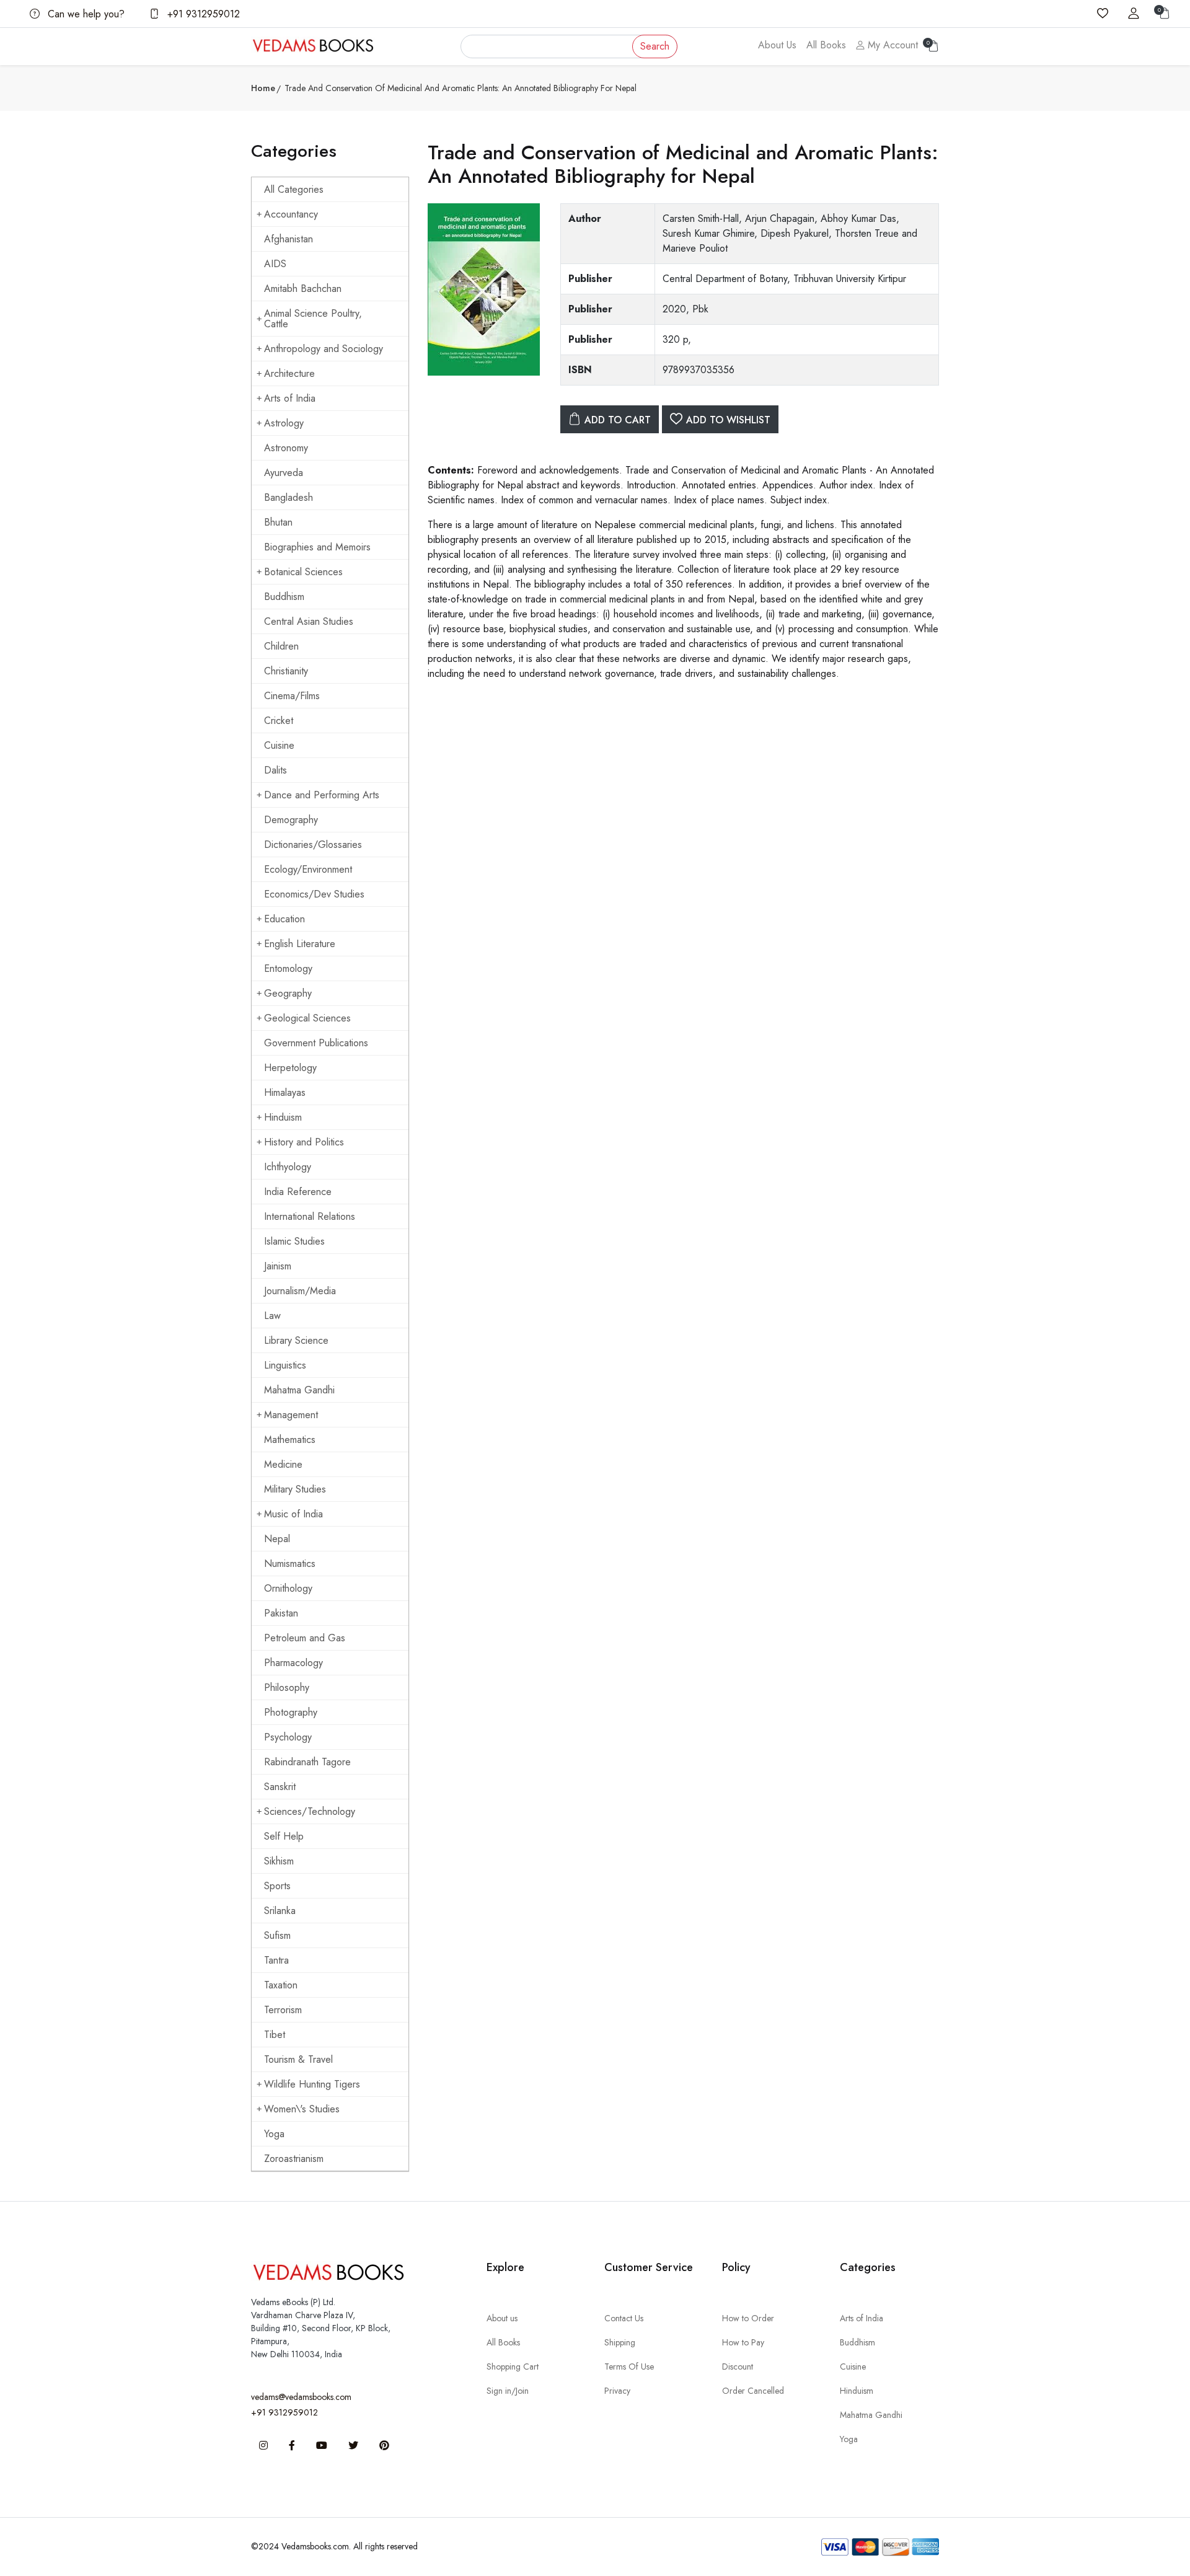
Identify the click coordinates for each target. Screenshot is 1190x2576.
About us (502, 2318)
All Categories (294, 189)
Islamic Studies (294, 1241)
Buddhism (284, 597)
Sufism (277, 1935)
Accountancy (291, 214)
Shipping (620, 2342)
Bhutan (278, 522)
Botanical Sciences (303, 572)
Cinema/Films (292, 696)
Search (655, 46)
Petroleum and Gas (305, 1638)
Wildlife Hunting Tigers (312, 2084)
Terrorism (283, 2010)
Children (281, 646)
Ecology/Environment (308, 869)
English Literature (300, 944)
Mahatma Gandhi (299, 1390)
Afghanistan (289, 239)
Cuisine (279, 745)
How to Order (748, 2318)
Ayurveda (284, 473)
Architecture (289, 373)
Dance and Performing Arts (322, 795)
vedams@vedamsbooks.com (301, 2397)
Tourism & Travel (298, 2059)
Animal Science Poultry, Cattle (313, 319)
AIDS (275, 264)
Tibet (275, 2035)
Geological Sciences (307, 1018)
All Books (826, 45)
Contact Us (624, 2318)
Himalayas (285, 1092)
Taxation (281, 1985)
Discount (738, 2366)
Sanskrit (280, 1787)
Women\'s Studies (302, 2109)
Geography (288, 993)
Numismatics (290, 1564)
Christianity (286, 671)
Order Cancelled (753, 2391)
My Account (891, 45)
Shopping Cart (513, 2366)
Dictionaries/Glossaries (313, 845)
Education (284, 919)
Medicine (283, 1464)
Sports (277, 1886)
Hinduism (283, 1117)
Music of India (293, 1514)
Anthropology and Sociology (324, 349)
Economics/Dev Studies (314, 894)
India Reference (298, 1192)
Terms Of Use (629, 2366)
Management (291, 1415)
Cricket (279, 721)
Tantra (276, 1960)
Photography (291, 1712)
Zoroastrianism (294, 2159)
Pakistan (281, 1613)
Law (272, 1316)
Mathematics (290, 1440)
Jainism (278, 1266)
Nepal (277, 1539)
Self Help (284, 1836)
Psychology (288, 1737)
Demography (291, 820)
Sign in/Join (508, 2391)
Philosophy (287, 1687)
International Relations (310, 1216)
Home (263, 88)
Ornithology (288, 1588)
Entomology (288, 968)
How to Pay (743, 2342)
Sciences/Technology (310, 1811)
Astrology (284, 423)
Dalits (275, 770)
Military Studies (295, 1489)
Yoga (274, 2134)
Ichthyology (288, 1167)
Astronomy (286, 448)
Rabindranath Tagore (307, 1762)
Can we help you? (85, 14)
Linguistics (285, 1365)
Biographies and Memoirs (317, 547)
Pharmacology (293, 1663)
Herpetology (290, 1068)
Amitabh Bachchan (303, 289)
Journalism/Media (300, 1291)
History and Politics (304, 1142)
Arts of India (290, 398)
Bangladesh (289, 497)
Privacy (617, 2391)
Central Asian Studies (309, 621)
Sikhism (279, 1861)
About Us (777, 45)
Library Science (296, 1340)
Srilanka (280, 1911)
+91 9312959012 (202, 14)
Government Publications (316, 1043)
